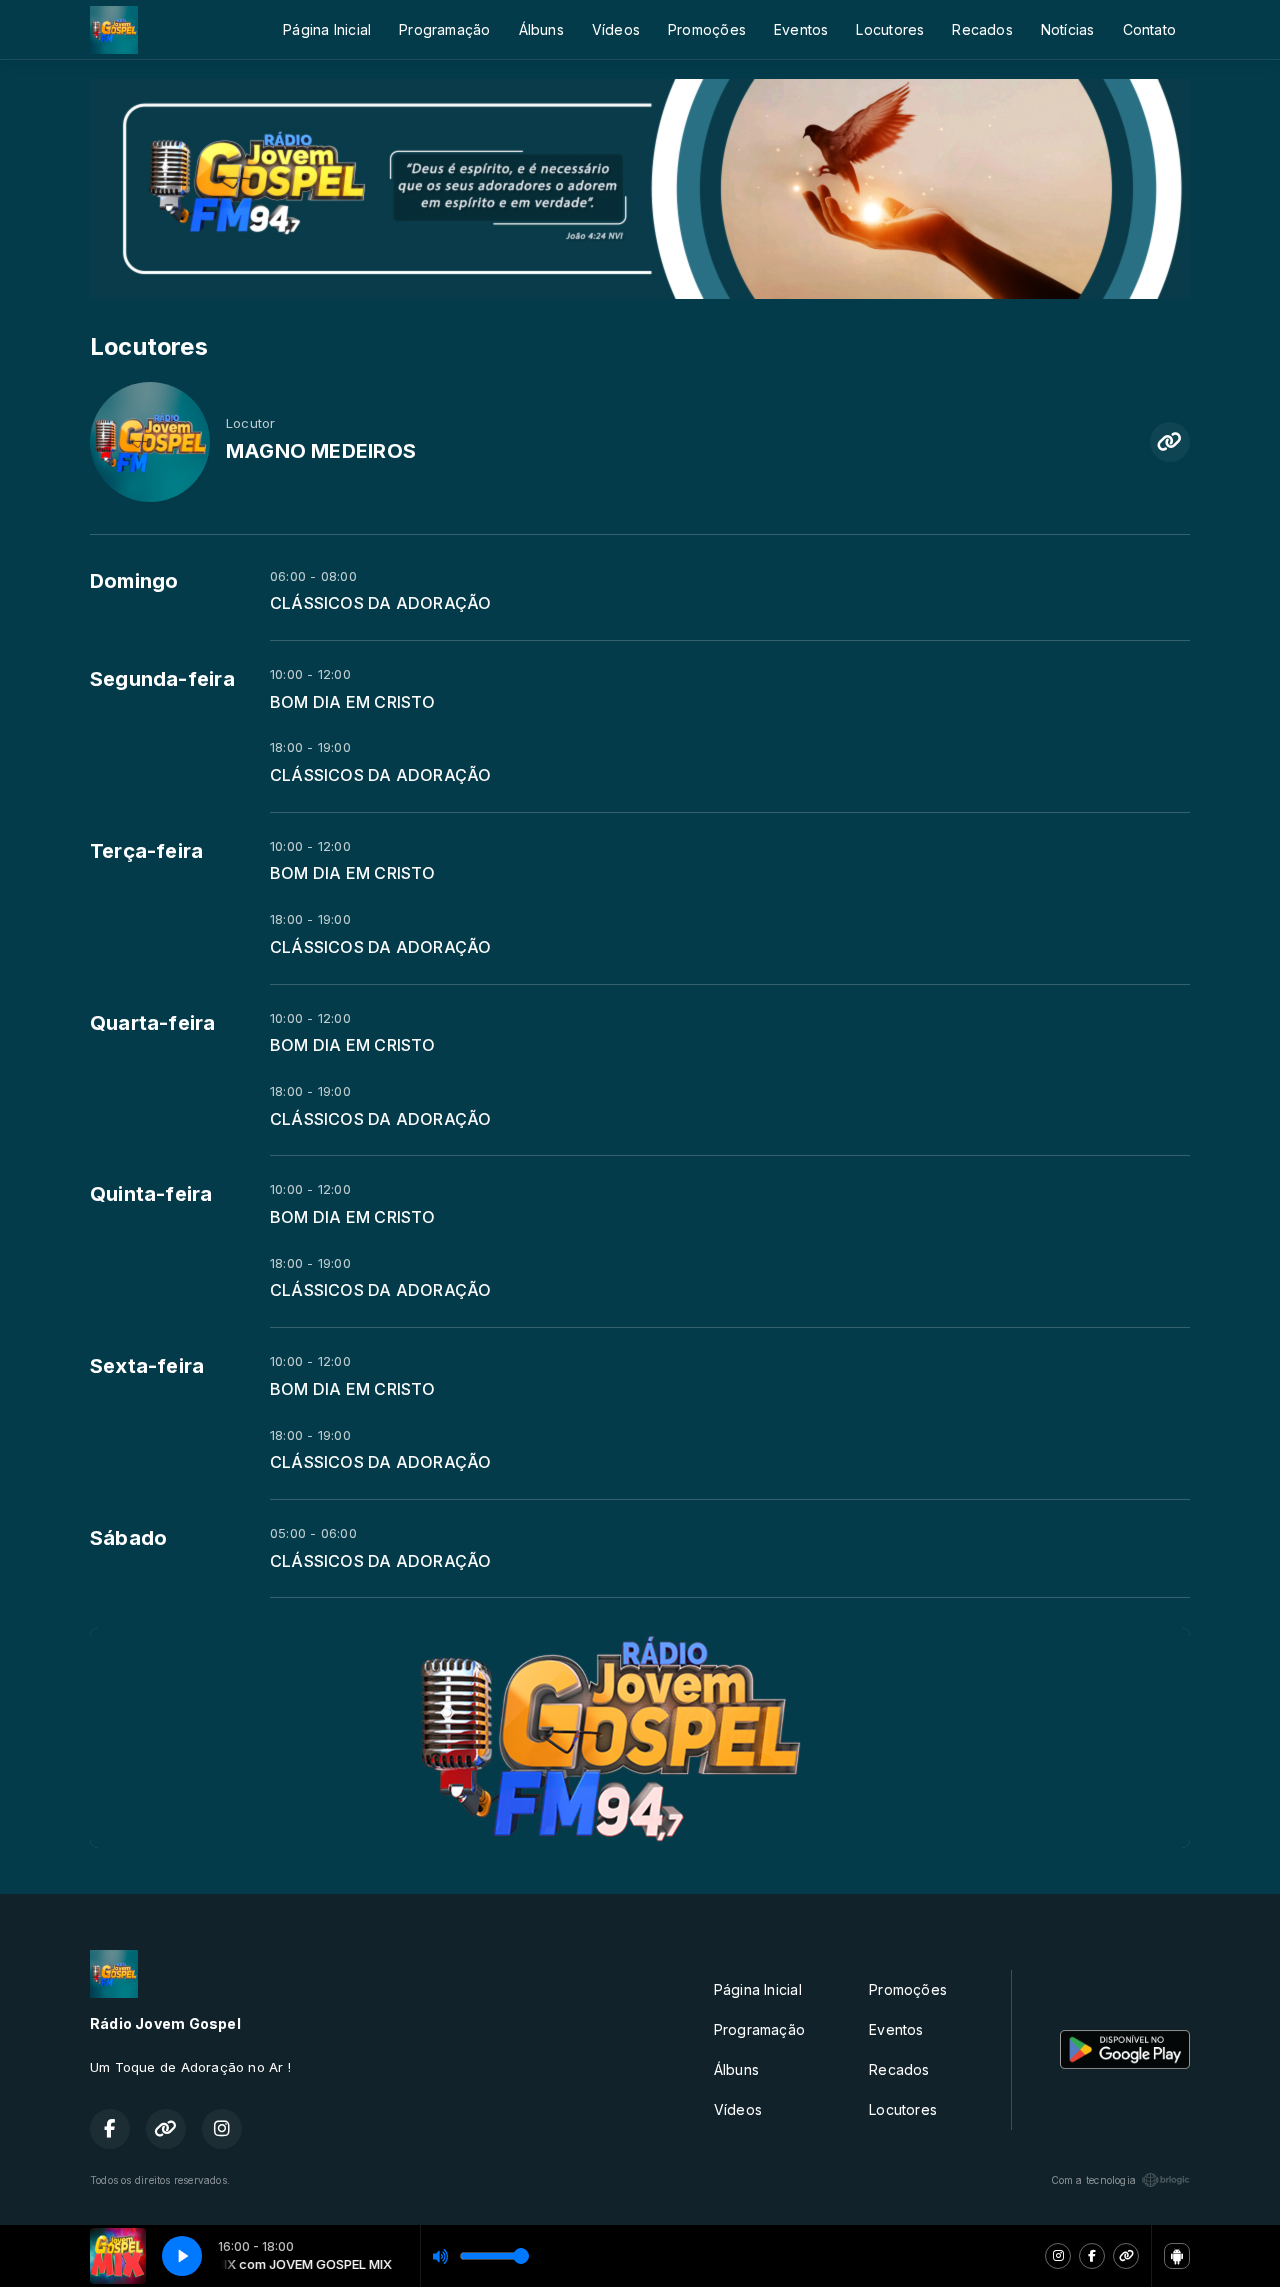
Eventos (801, 29)
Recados (982, 29)
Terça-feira (146, 851)
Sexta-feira (147, 1366)
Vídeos (616, 29)
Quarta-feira (153, 1023)
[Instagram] (1058, 2256)
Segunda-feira (162, 679)
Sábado (128, 1538)
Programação (444, 29)
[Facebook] (1092, 2256)
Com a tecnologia (1093, 2180)
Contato (1149, 29)
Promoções (707, 29)
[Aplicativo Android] (1177, 2256)
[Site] (1126, 2256)
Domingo (134, 581)
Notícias (1068, 29)
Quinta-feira (151, 1194)
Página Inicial (327, 29)
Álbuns (541, 29)
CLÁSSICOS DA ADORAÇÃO (380, 603)
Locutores (890, 29)
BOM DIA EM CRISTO (353, 702)
